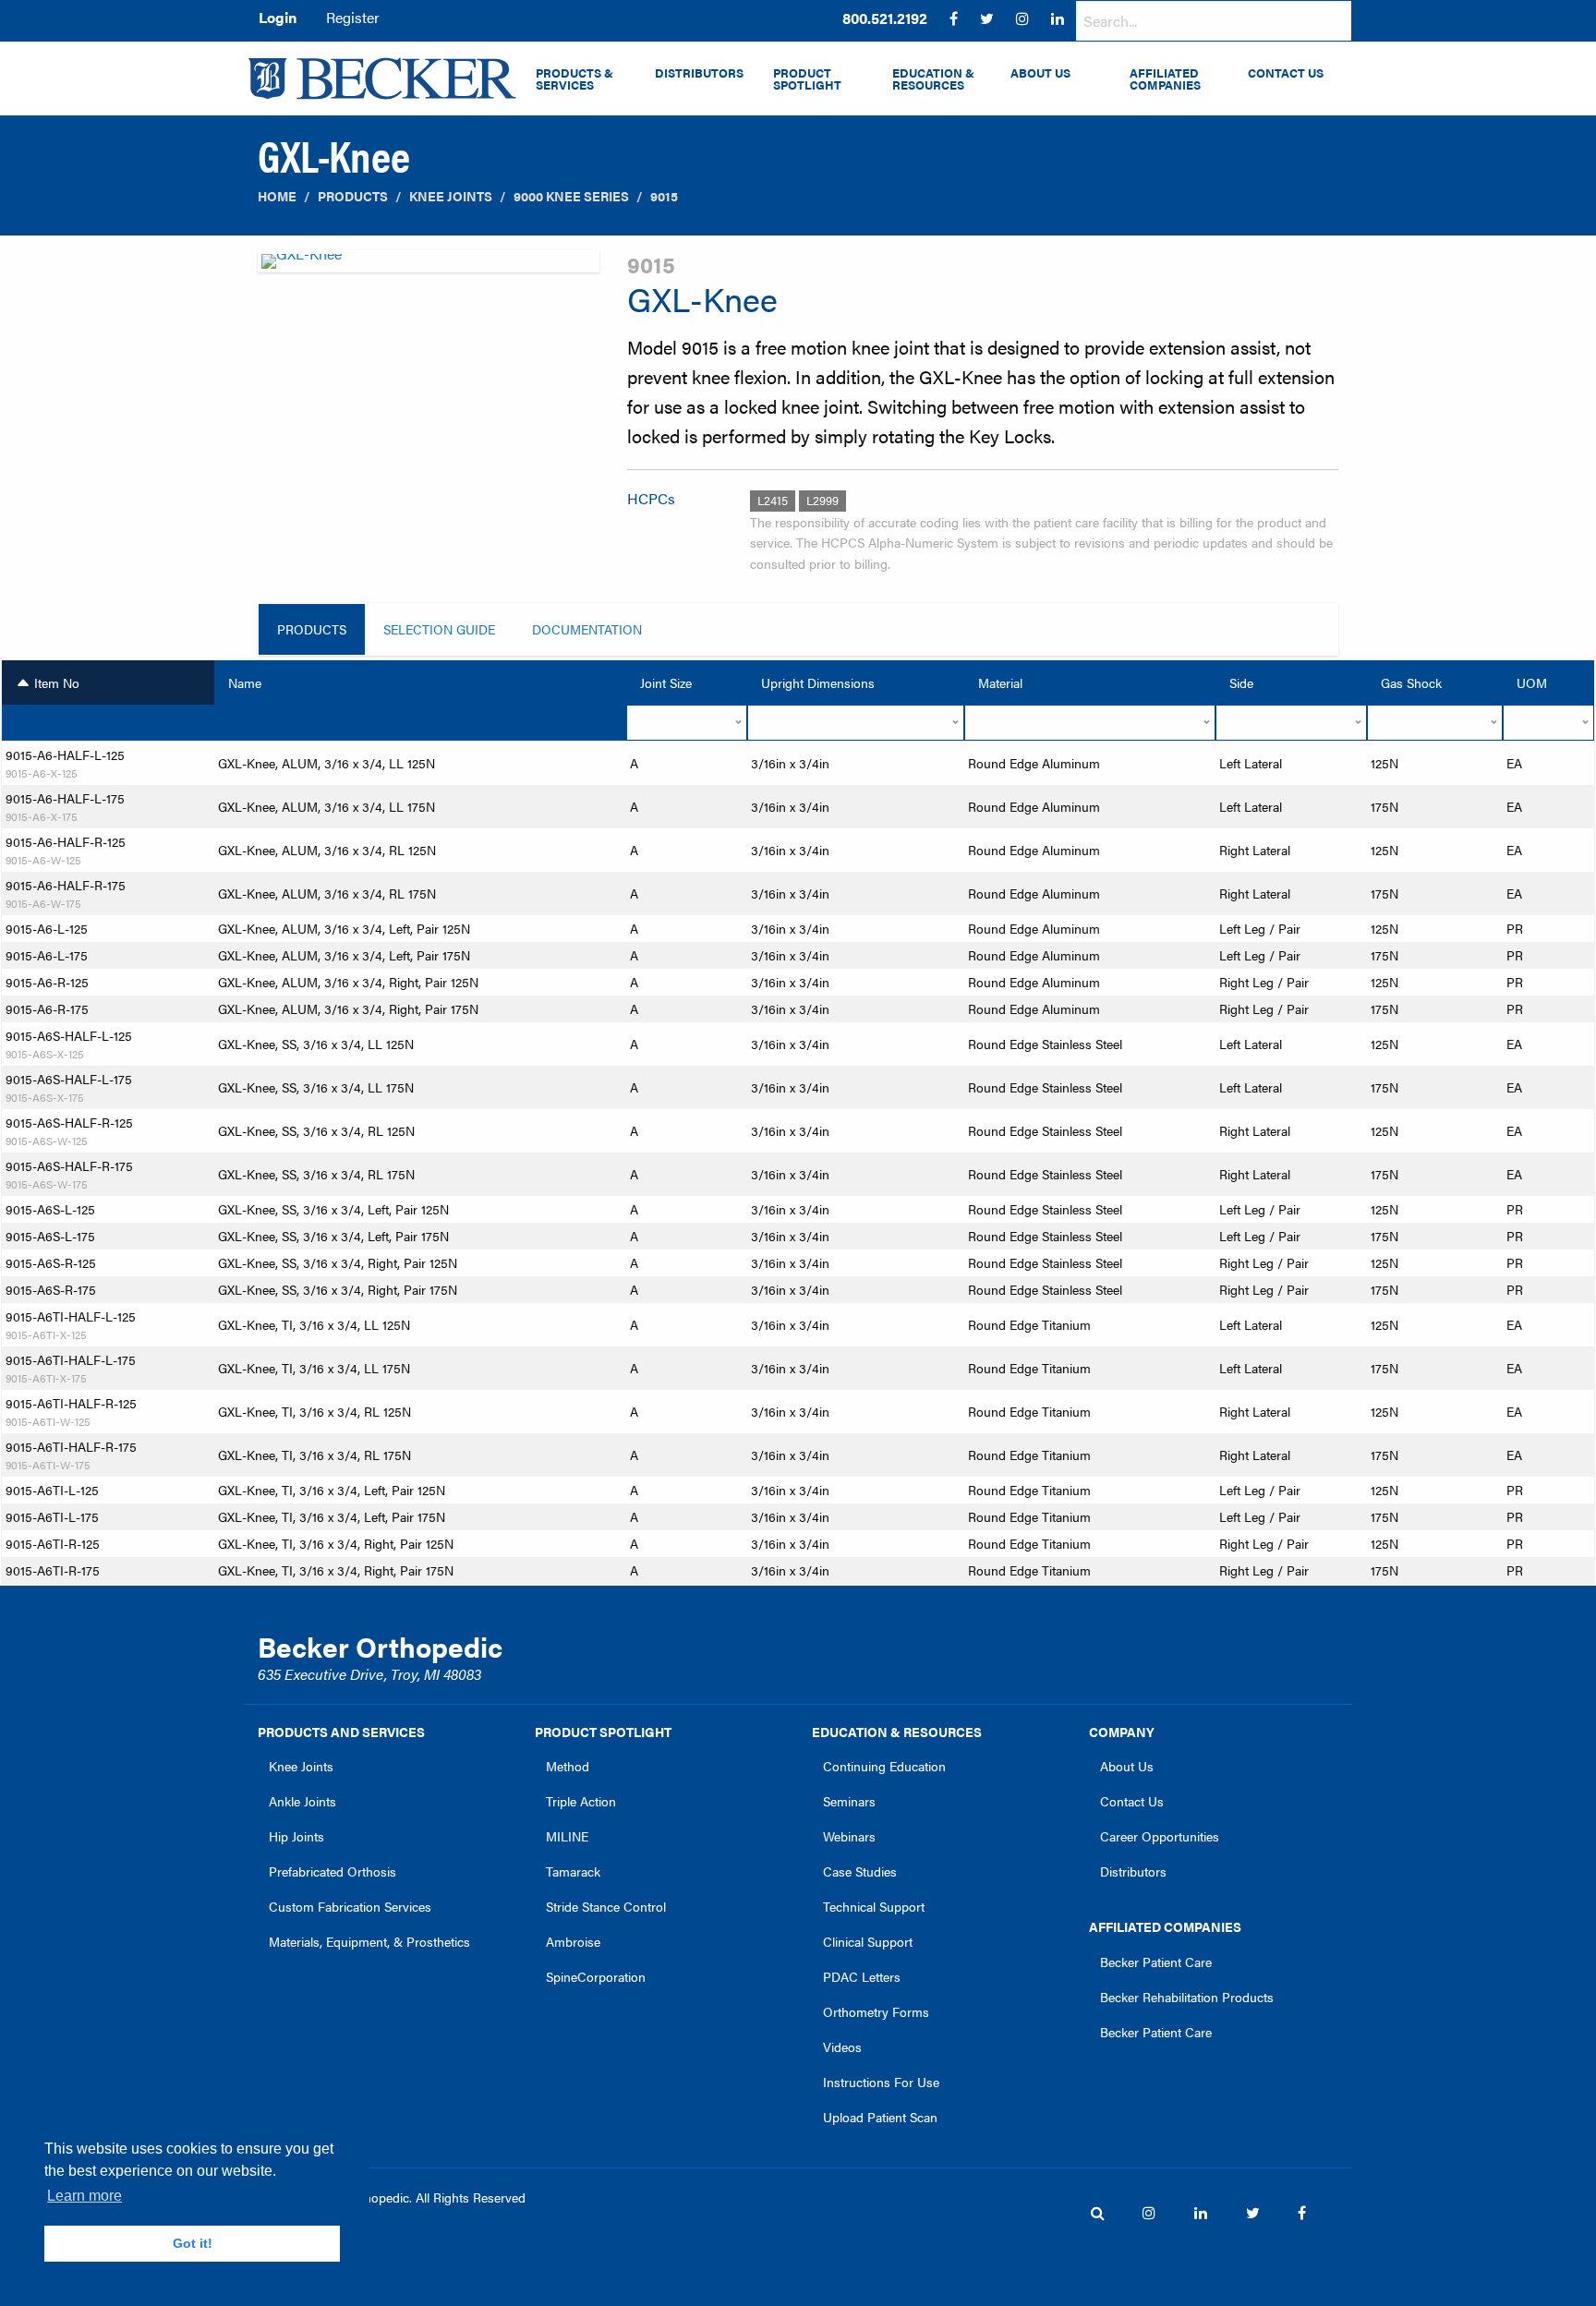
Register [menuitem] (353, 17)
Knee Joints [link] (301, 1766)
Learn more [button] (85, 2196)
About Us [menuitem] (1040, 73)
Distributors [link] (1133, 1871)
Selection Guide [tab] (439, 629)
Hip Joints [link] (296, 1836)
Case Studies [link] (860, 1871)
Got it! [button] (193, 2243)
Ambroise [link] (573, 1941)
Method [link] (568, 1766)
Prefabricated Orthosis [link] (332, 1871)
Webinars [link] (849, 1836)
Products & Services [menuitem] (574, 79)
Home (277, 196)
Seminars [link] (849, 1801)
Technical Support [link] (874, 1906)
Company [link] (1122, 1732)
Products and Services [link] (341, 1732)
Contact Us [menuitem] (1286, 73)
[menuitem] (885, 18)
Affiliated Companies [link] (1165, 1926)
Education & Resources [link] (897, 1732)
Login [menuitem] (278, 17)
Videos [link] (842, 2046)
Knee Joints (451, 196)
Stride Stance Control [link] (606, 1906)
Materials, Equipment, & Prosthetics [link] (369, 1941)
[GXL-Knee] (429, 266)
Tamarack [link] (573, 1871)
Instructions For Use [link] (881, 2082)
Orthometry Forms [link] (876, 2011)
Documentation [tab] (587, 629)
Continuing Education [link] (884, 1766)
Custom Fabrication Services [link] (350, 1906)
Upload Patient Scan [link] (880, 2117)
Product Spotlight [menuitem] (807, 79)
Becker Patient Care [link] (1156, 1962)
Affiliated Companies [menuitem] (1165, 79)
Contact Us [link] (1132, 1801)
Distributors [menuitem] (699, 73)
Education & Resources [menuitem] (933, 79)
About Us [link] (1127, 1766)
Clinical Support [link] (868, 1941)
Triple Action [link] (581, 1801)
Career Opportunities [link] (1160, 1836)
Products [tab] (312, 629)
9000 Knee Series (571, 196)
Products (353, 196)
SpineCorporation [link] (596, 1976)
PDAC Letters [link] (862, 1976)
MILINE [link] (567, 1836)
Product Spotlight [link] (603, 1732)
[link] (885, 18)
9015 (664, 196)
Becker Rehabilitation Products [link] (1187, 1997)
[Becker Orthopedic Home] (382, 78)
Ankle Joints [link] (302, 1801)
